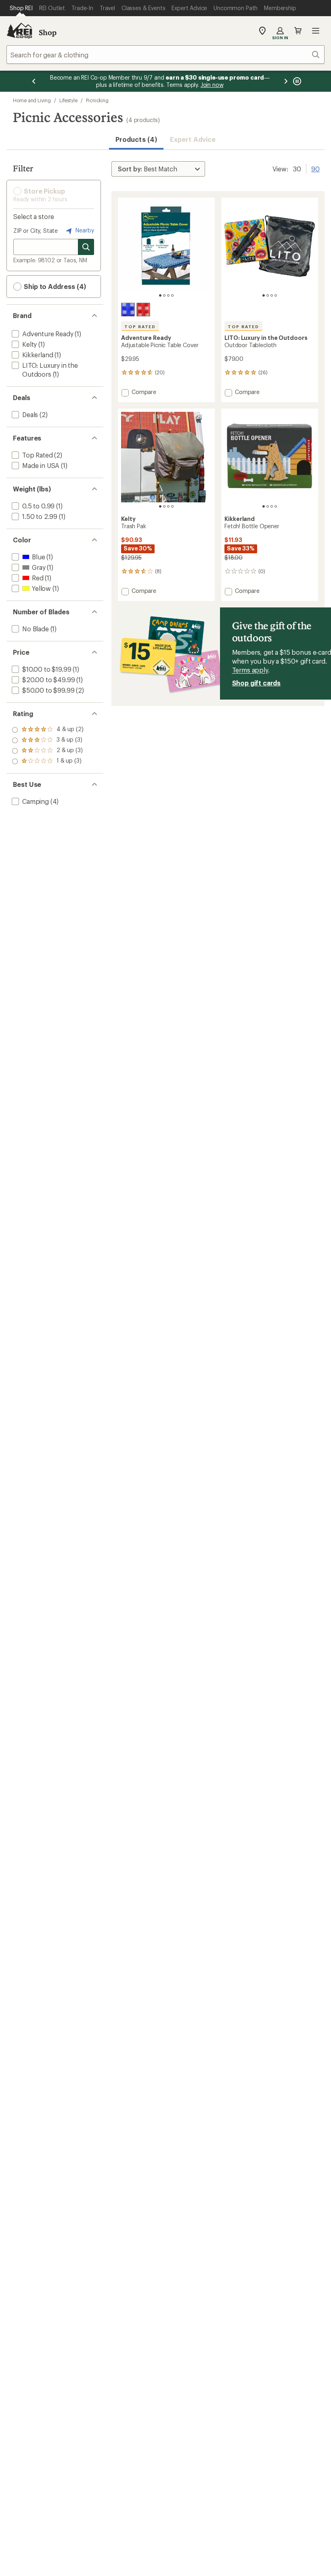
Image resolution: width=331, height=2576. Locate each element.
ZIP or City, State (36, 231)
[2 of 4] (164, 295)
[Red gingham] (143, 310)
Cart (298, 31)
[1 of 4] (160, 295)
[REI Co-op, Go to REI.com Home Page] (19, 31)
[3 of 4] (168, 295)
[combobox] (165, 55)
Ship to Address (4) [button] (54, 286)
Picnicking (97, 100)
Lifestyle (68, 100)
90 (315, 168)
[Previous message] (34, 81)
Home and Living (32, 100)
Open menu (316, 31)
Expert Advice (193, 139)
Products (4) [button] (136, 139)
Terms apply (250, 670)
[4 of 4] (172, 295)
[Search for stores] (86, 247)
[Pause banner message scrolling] (296, 81)
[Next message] (286, 81)
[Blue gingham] (128, 310)
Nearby (84, 230)
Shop (48, 32)
